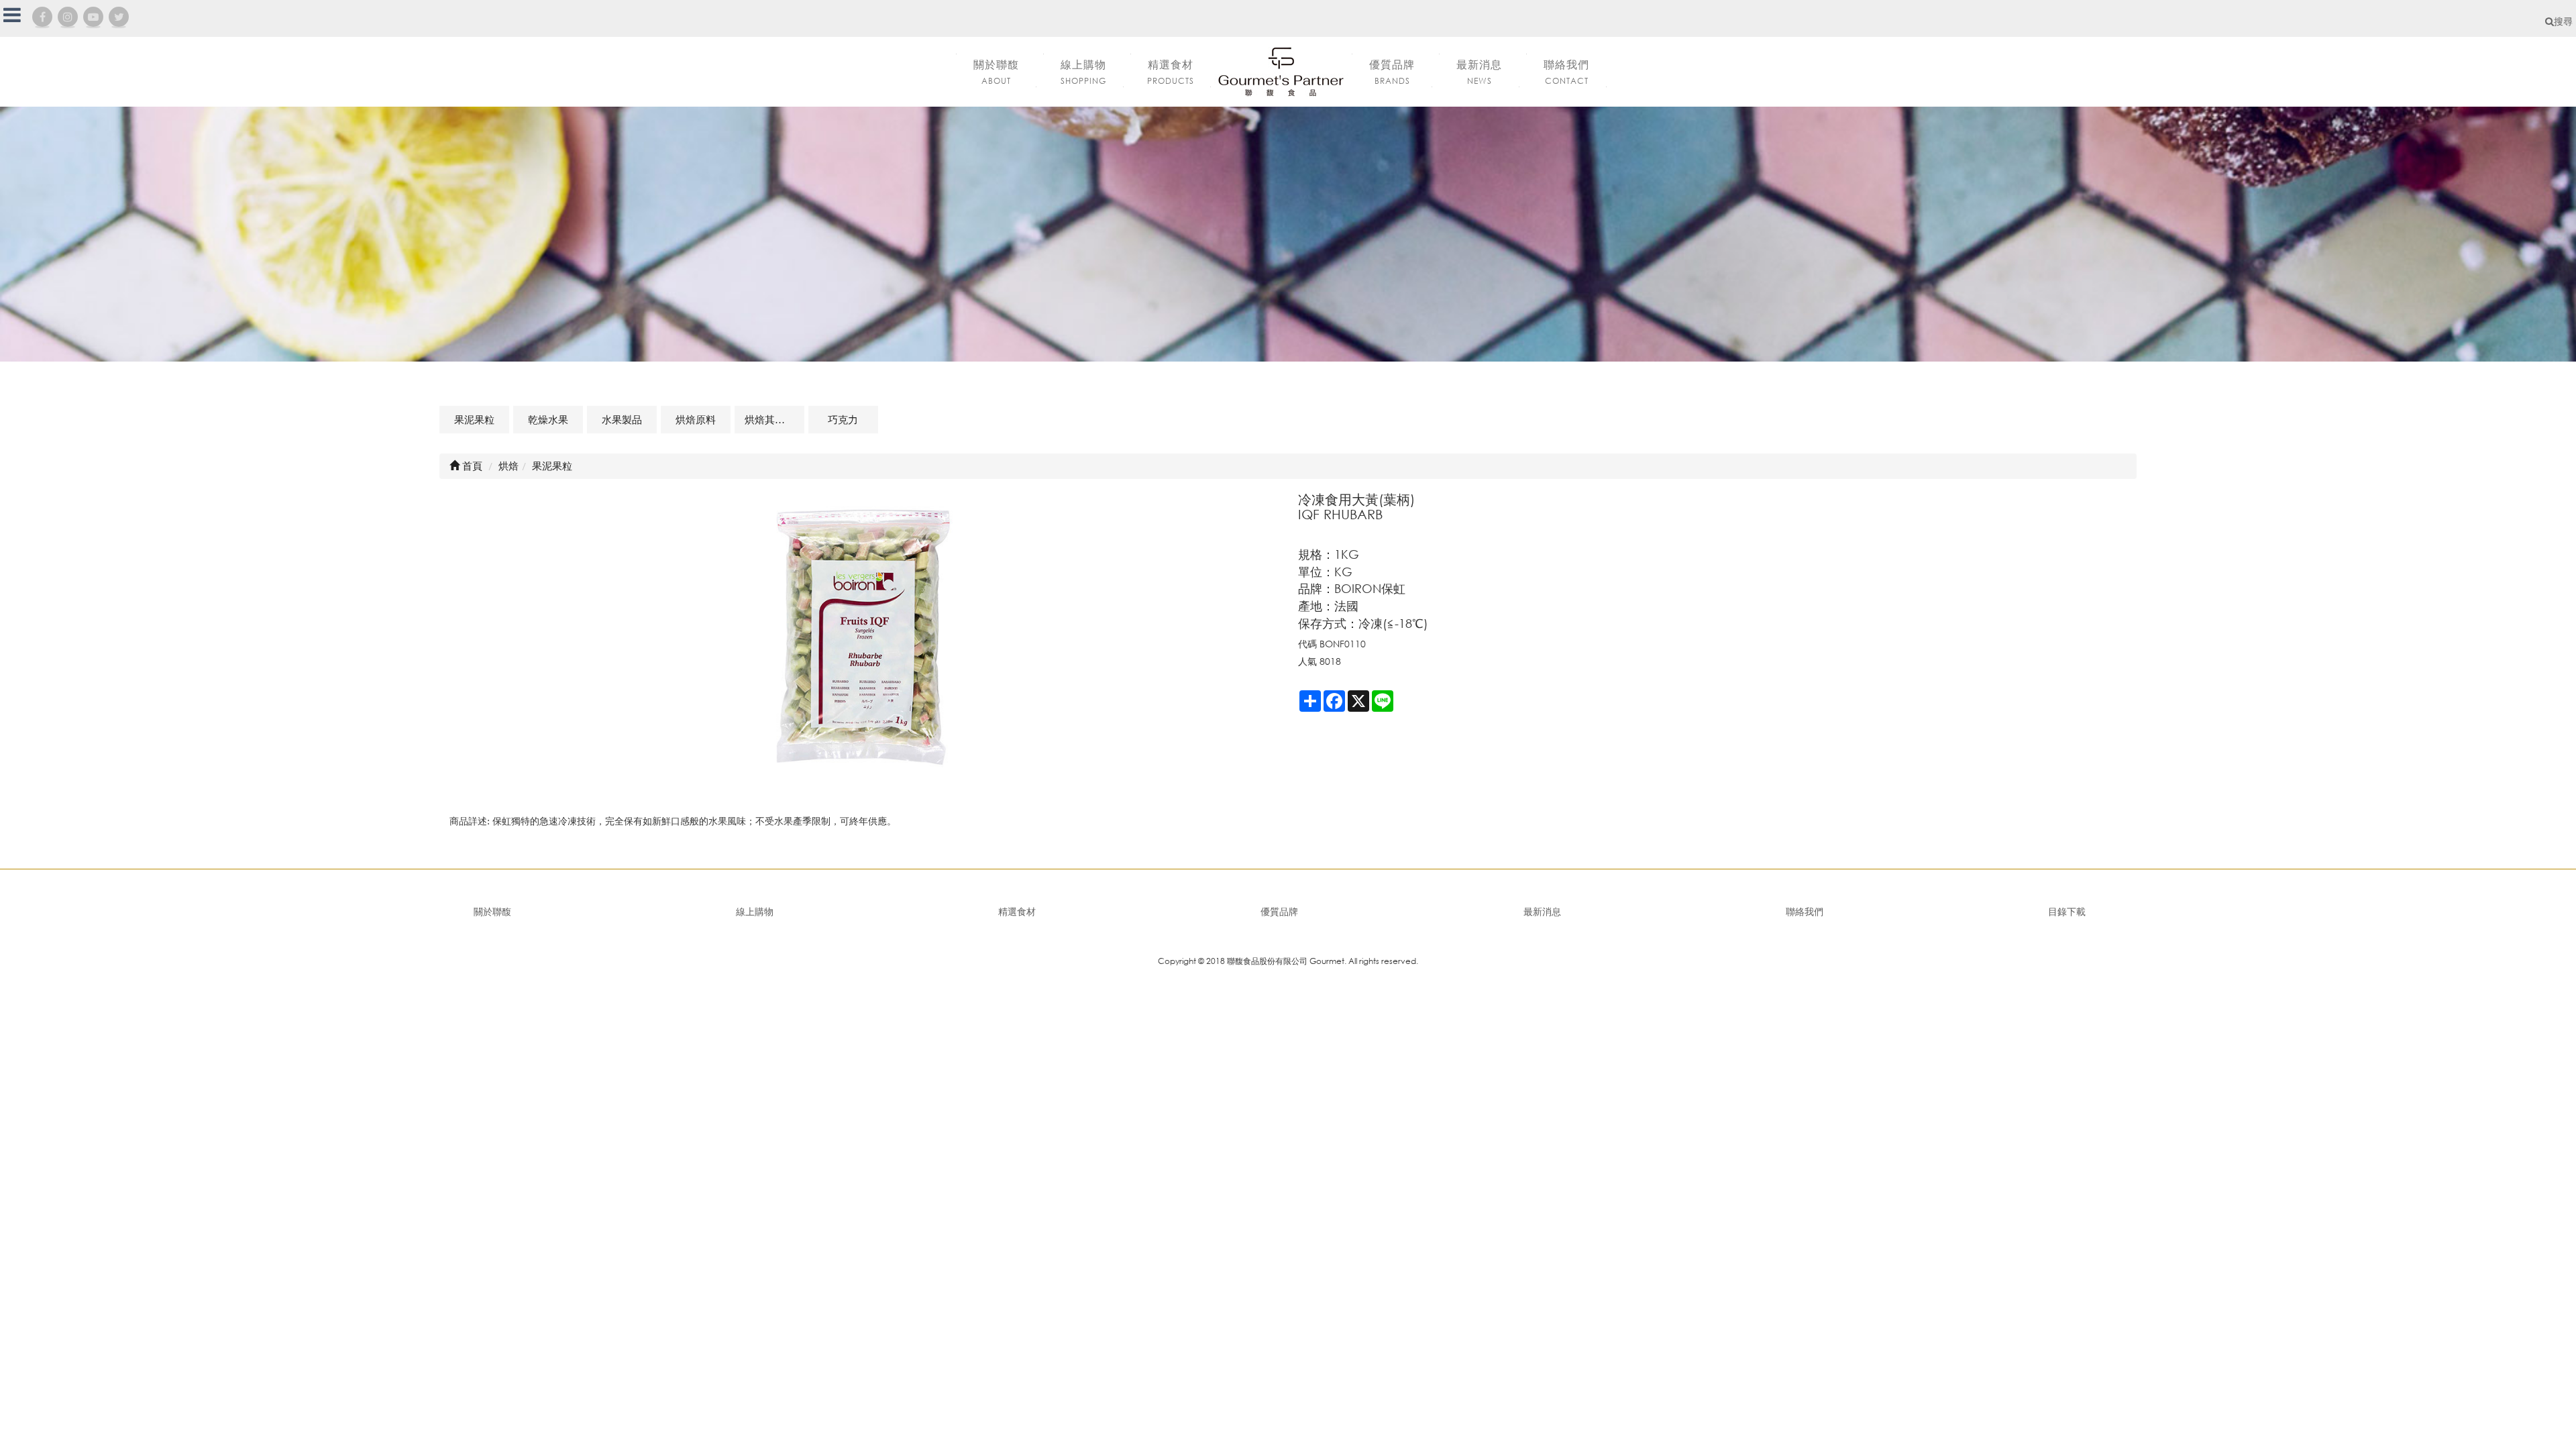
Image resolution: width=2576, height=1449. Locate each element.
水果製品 (622, 419)
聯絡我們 (1805, 911)
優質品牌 (1279, 911)
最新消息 (1542, 911)
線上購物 (755, 911)
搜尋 (2563, 21)
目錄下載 (2067, 911)
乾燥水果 (548, 419)
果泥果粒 (474, 419)
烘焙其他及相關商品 (774, 419)
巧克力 (843, 419)
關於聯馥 (492, 911)
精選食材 (1017, 911)
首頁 (471, 466)
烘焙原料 (696, 419)
